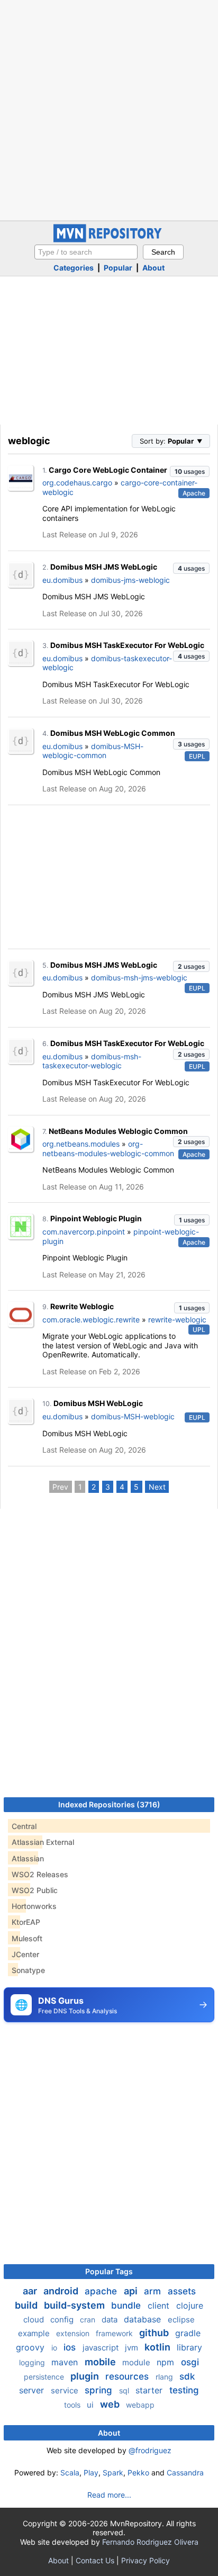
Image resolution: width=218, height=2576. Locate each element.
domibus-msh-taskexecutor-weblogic (92, 1061)
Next (157, 1487)
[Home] (109, 240)
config (63, 2320)
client (160, 2305)
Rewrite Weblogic (82, 1306)
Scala (70, 2473)
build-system (75, 2305)
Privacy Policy (146, 2560)
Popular (118, 268)
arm (154, 2291)
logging (33, 2362)
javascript (102, 2348)
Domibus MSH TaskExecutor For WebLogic (127, 645)
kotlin (158, 2347)
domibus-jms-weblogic (130, 580)
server (33, 2390)
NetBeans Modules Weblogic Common (118, 1131)
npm (167, 2362)
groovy (31, 2347)
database (144, 2319)
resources (128, 2376)
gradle (188, 2333)
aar (31, 2291)
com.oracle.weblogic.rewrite (91, 1319)
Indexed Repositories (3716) (109, 1804)
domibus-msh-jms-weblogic (139, 978)
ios (71, 2347)
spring (100, 2390)
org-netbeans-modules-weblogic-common (108, 1149)
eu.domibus (62, 580)
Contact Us (95, 2560)
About (153, 268)
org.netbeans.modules (81, 1144)
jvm (133, 2348)
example (35, 2333)
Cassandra (185, 2473)
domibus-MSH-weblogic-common (93, 751)
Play (91, 2473)
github (155, 2333)
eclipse (181, 2320)
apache (102, 2291)
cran (89, 2320)
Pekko (138, 2473)
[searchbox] (86, 252)
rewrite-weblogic (177, 1319)
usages (190, 471)
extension (74, 2333)
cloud (35, 2320)
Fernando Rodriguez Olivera (150, 2542)
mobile (101, 2362)
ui (91, 2405)
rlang (165, 2377)
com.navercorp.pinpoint (84, 1232)
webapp (140, 2405)
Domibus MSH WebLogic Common (113, 733)
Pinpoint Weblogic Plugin (96, 1218)
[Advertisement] (109, 109)
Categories (74, 268)
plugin (86, 2376)
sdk (187, 2376)
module (137, 2362)
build (27, 2305)
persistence (45, 2377)
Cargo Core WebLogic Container (108, 470)
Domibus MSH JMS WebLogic (104, 567)
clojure (190, 2305)
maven (66, 2362)
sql (125, 2390)
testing (184, 2390)
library (189, 2347)
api (132, 2291)
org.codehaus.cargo (77, 483)
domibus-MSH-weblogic (133, 1416)
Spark (113, 2473)
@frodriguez (150, 2450)
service (66, 2390)
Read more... (109, 2495)
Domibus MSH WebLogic (98, 1403)
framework (115, 2333)
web (111, 2404)
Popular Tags (109, 2271)
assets (182, 2291)
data (111, 2320)
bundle (127, 2305)
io (55, 2348)
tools (73, 2405)
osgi (190, 2362)
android (62, 2291)
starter (150, 2390)
